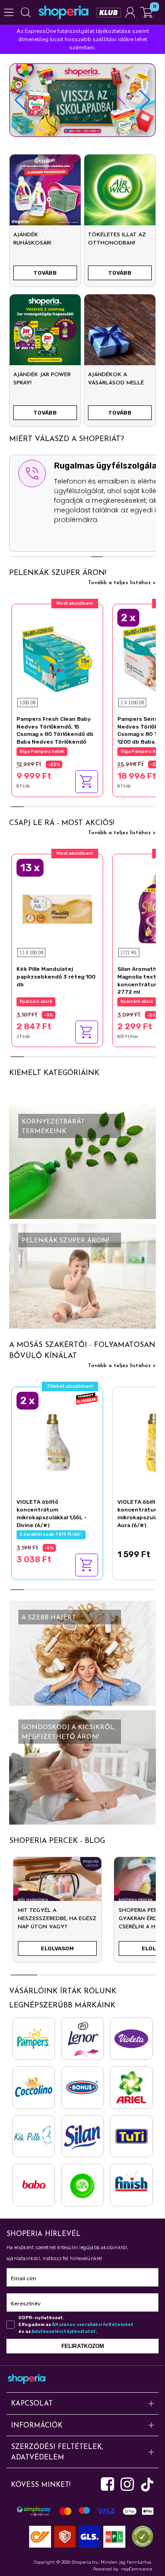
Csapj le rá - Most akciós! (62, 823)
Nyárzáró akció (36, 1001)
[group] (57, 1913)
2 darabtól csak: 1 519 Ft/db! (51, 1534)
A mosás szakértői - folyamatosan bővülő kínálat (82, 1351)
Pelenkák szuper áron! (58, 573)
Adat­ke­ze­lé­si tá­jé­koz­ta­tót (64, 2331)
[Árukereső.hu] (140, 2536)
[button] (145, 100)
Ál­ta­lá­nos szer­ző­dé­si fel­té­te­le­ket (93, 2325)
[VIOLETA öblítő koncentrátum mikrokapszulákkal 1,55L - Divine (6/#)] (57, 1441)
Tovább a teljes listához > (122, 583)
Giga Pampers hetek (42, 751)
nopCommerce (137, 2569)
